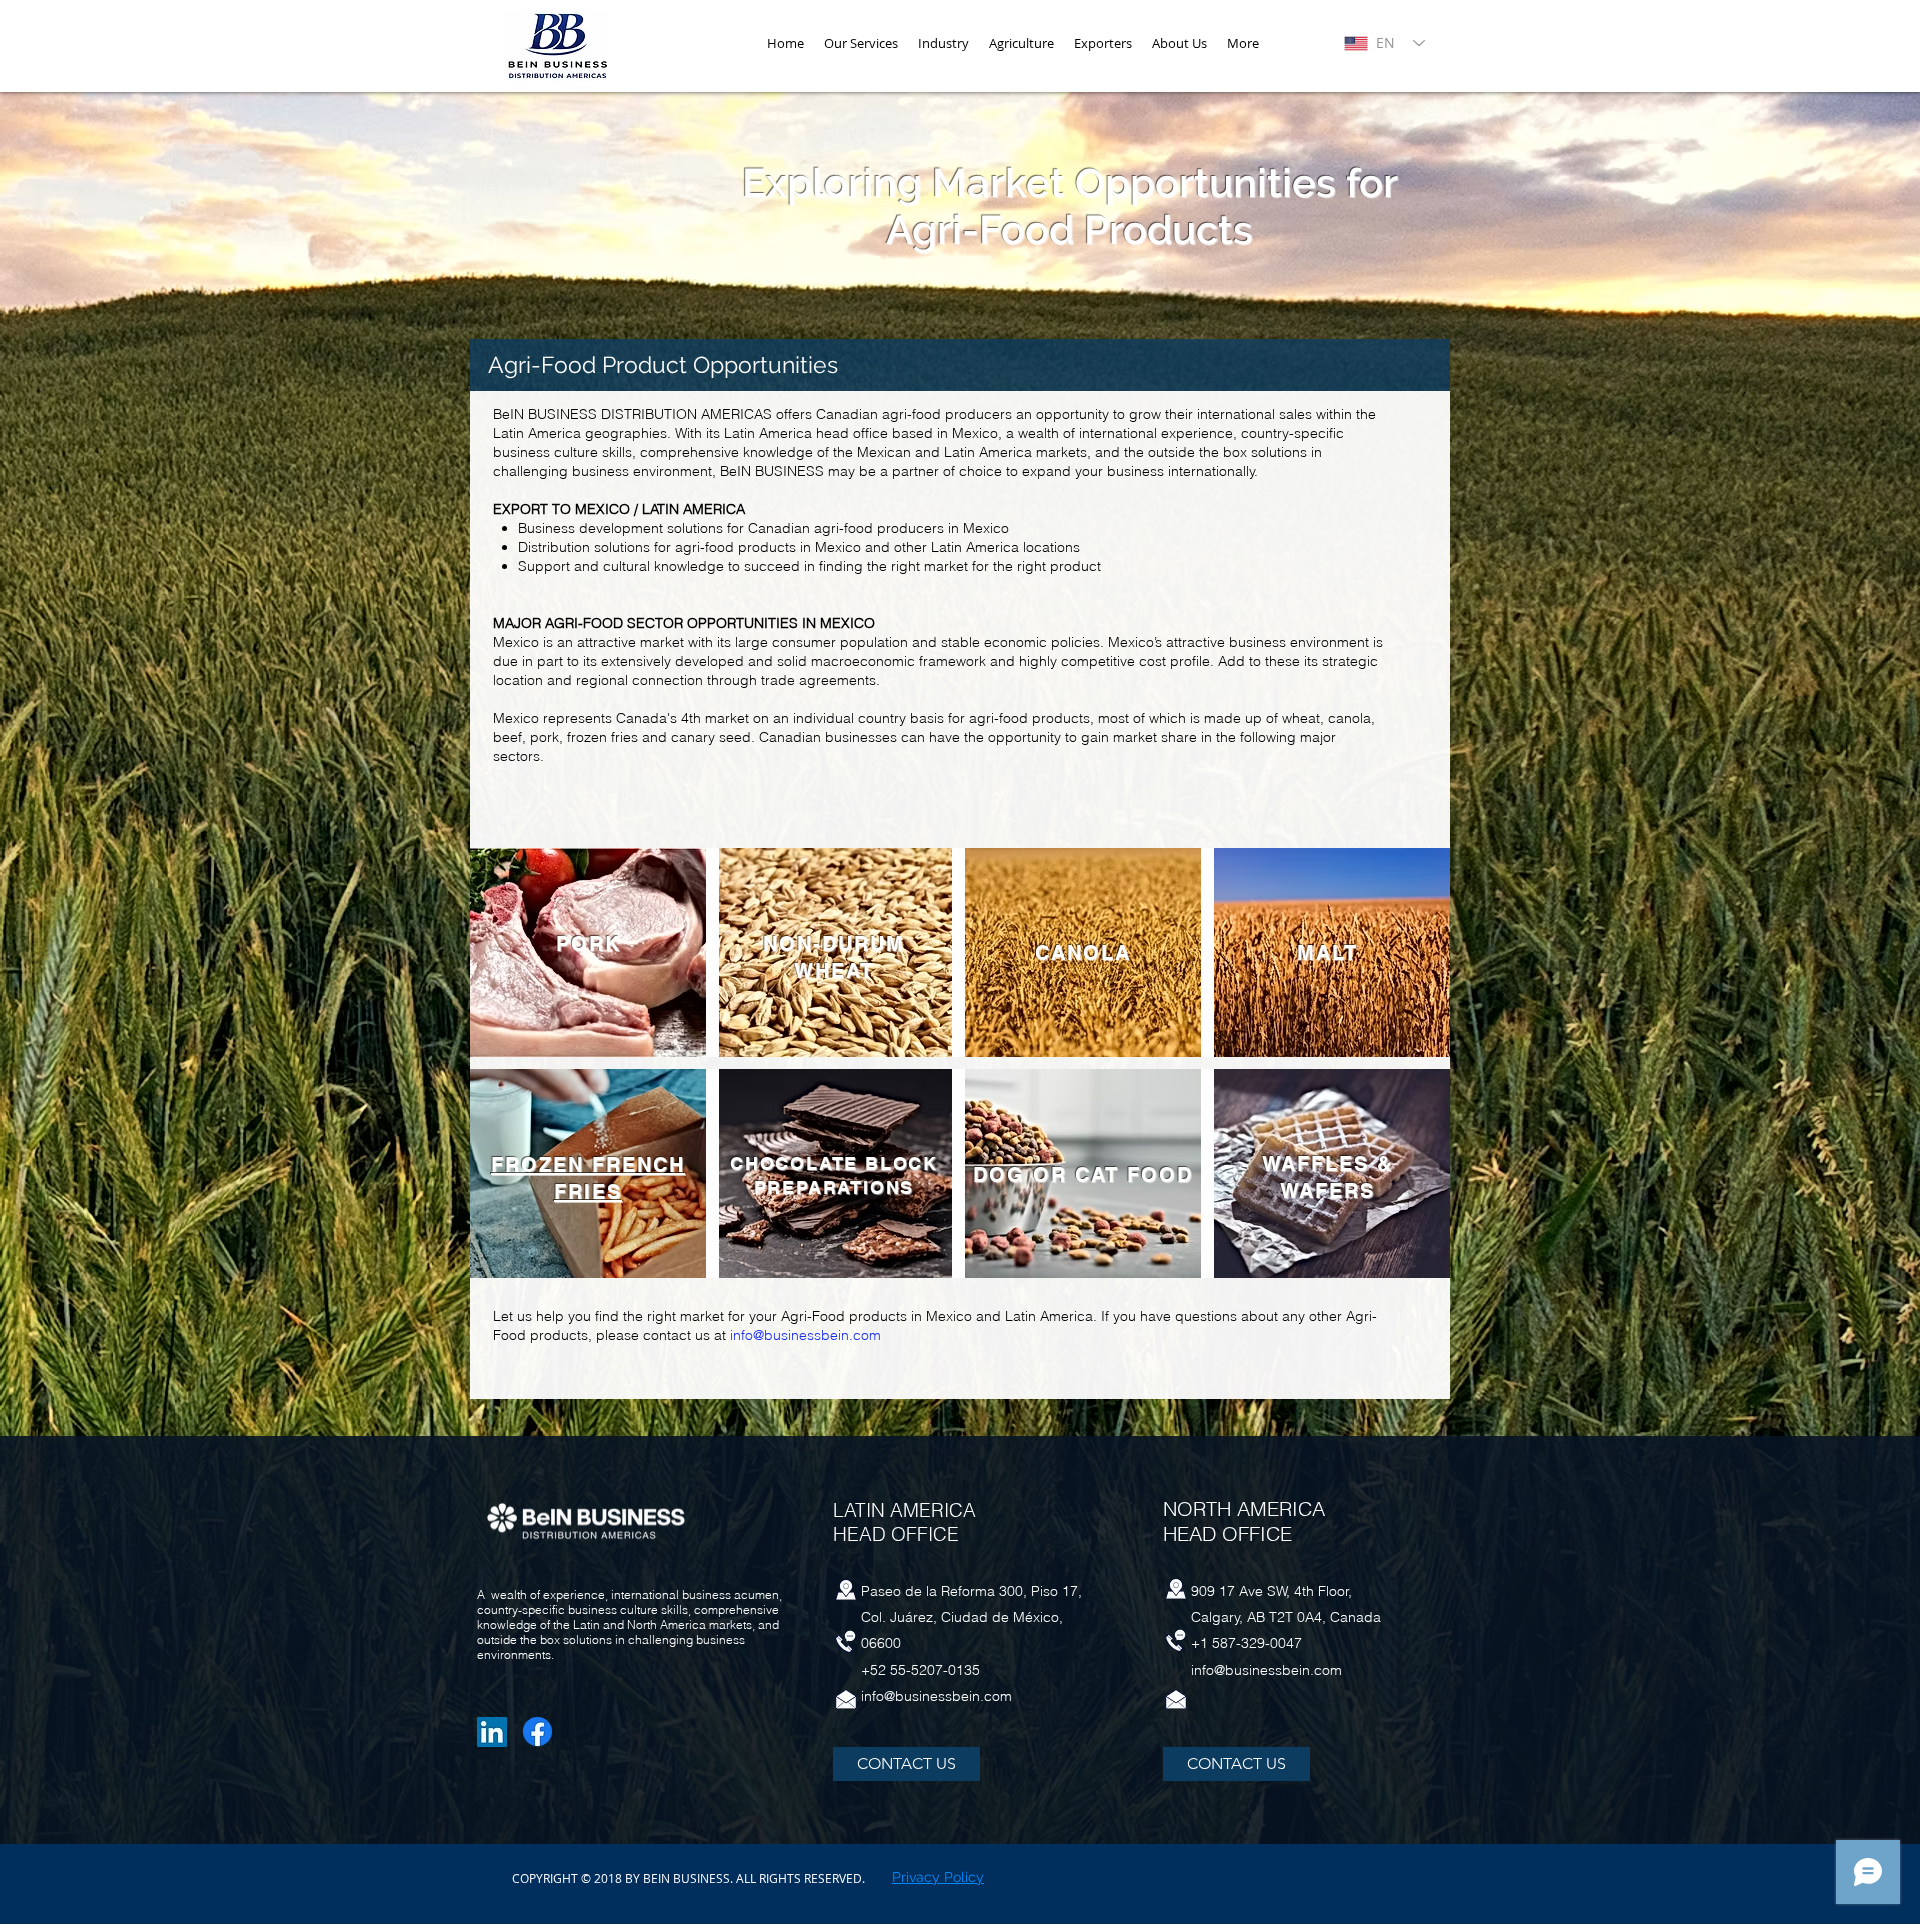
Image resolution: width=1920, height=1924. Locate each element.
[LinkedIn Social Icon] (492, 1732)
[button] (943, 43)
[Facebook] (537, 1731)
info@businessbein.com (805, 1335)
